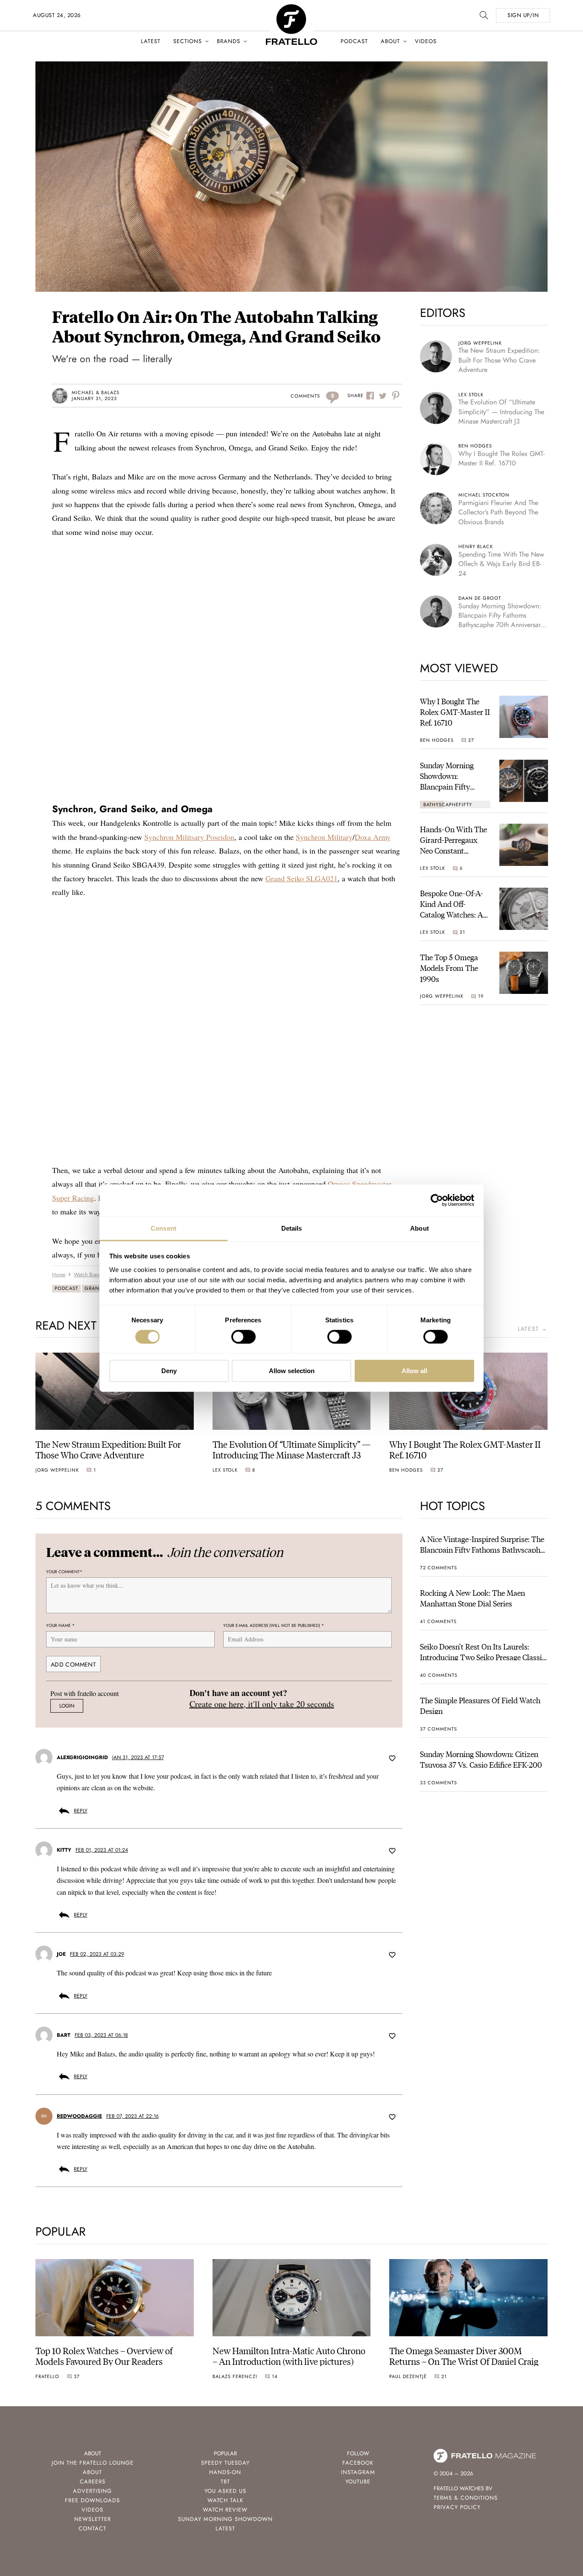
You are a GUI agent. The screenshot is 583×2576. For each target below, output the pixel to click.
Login (67, 1706)
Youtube (358, 2482)
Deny (169, 1371)
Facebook (358, 2463)
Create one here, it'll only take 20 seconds (262, 1704)
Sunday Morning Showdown (225, 2519)
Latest (151, 41)
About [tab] (420, 1228)
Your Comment (64, 1572)
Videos (426, 41)
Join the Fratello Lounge (93, 2463)
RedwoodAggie (79, 2116)
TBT (225, 2482)
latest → (533, 1329)
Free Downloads (92, 2500)
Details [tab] (292, 1228)
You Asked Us (225, 2491)
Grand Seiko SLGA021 (302, 878)
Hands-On (225, 2472)
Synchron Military (324, 837)
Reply (81, 1811)
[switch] (243, 1337)
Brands (229, 41)
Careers (93, 2482)
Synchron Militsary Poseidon (189, 837)
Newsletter (93, 2519)
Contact (92, 2528)
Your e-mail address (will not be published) (274, 1625)
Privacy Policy (457, 2507)
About (390, 41)
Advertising (92, 2491)
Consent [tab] (163, 1228)
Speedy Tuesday (225, 2463)
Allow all (414, 1371)
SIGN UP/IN (523, 15)
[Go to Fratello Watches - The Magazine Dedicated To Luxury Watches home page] (291, 9)
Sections (188, 41)
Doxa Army (373, 837)
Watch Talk (225, 2500)
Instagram (358, 2472)
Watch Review (225, 2510)
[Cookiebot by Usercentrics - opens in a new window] (437, 1200)
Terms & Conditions (466, 2498)
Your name (60, 1625)
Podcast (354, 41)
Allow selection (292, 1371)
